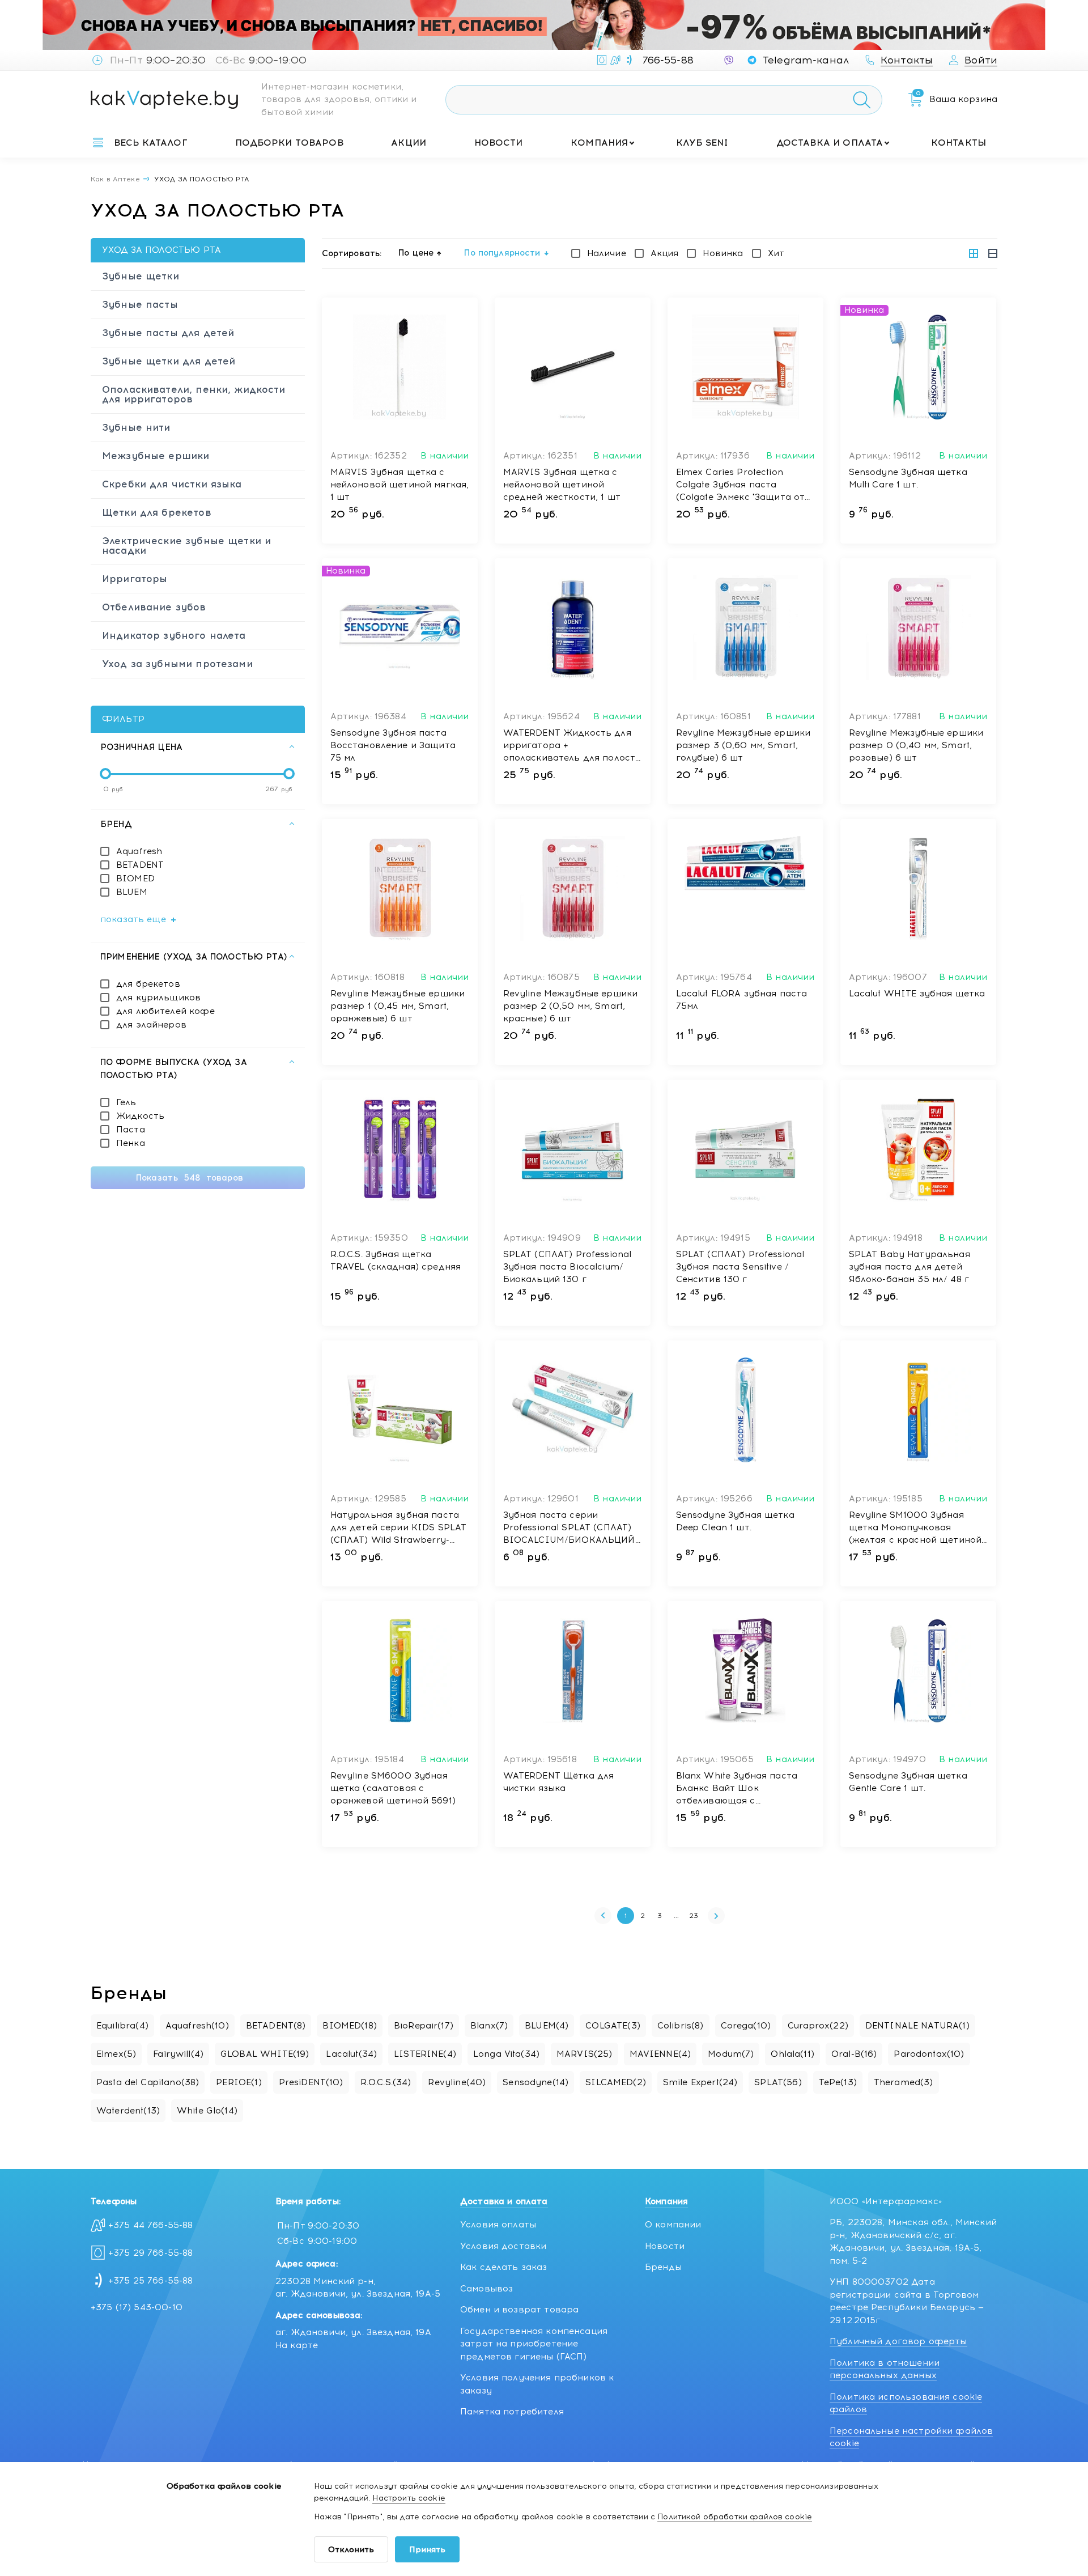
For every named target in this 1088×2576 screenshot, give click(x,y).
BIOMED (135, 879)
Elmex (116, 2054)
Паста (131, 1130)
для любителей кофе (165, 1011)
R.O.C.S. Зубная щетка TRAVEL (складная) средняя (396, 1261)
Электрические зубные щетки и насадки (186, 546)
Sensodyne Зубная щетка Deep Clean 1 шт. (735, 1521)
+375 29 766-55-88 (151, 2253)
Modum (731, 2054)
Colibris (681, 2026)
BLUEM (132, 892)
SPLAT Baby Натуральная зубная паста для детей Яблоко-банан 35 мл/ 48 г (909, 1267)
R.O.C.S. (386, 2082)
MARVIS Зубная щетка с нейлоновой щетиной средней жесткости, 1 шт (562, 485)
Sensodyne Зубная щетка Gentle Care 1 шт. (908, 1782)
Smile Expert (700, 2082)
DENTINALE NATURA (917, 2026)
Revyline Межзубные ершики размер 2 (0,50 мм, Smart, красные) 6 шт (571, 1006)
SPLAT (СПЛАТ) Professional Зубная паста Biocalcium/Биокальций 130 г (568, 1267)
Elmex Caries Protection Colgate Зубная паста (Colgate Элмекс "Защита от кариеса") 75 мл (741, 485)
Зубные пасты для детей (168, 333)
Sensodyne (535, 2082)
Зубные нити (136, 427)
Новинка (723, 253)
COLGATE (613, 2026)
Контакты (959, 143)
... (676, 1916)
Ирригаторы (135, 579)
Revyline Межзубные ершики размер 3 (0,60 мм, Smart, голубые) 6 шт (743, 745)
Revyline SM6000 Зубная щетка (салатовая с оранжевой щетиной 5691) (393, 1788)
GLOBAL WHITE (265, 2054)
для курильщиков (158, 998)
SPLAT (778, 2082)
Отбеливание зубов (154, 607)
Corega (746, 2026)
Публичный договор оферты (898, 2341)
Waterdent (128, 2111)
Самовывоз (486, 2289)
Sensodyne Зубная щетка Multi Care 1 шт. (908, 478)
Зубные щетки (141, 276)
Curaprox (818, 2026)
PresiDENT (311, 2082)
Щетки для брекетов (157, 512)
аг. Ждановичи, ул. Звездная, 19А (353, 2332)
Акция (665, 253)
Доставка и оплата (830, 143)
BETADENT (140, 865)
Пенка (131, 1143)
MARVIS (585, 2054)
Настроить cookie (409, 2498)
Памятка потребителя (512, 2412)
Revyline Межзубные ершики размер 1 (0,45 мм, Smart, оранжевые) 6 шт (398, 1006)
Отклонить (351, 2550)
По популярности (502, 253)
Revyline (457, 2082)
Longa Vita (506, 2054)
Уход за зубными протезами (177, 664)
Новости (499, 143)
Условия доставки (503, 2246)
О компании (673, 2225)
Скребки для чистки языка (172, 484)
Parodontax (929, 2054)
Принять (427, 2550)
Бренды (663, 2267)
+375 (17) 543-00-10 (137, 2307)
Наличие (607, 253)
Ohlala (792, 2054)
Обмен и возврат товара (519, 2310)
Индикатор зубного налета (174, 635)
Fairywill (178, 2054)
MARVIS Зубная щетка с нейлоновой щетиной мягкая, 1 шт (400, 485)
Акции (409, 143)
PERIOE (239, 2082)
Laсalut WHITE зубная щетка (917, 994)
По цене (416, 253)
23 (694, 1916)
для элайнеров (151, 1025)
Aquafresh (139, 851)
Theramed (904, 2082)
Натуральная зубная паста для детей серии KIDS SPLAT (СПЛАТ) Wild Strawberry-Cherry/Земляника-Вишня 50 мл (399, 1528)
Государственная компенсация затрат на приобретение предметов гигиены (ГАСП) (534, 2344)
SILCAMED (616, 2082)
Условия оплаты (498, 2225)
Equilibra (122, 2026)
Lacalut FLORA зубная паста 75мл (742, 1000)
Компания (599, 143)
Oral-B (854, 2054)
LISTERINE (425, 2054)
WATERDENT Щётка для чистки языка (559, 1782)
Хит (776, 253)
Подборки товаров (289, 143)
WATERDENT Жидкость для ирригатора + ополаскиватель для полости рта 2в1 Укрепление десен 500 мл (572, 746)
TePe (838, 2082)
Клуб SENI (702, 143)
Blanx (489, 2026)
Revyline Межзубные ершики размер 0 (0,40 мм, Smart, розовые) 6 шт (916, 745)
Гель (126, 1102)
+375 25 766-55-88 (151, 2281)
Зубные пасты (140, 304)
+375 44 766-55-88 (151, 2225)
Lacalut (351, 2054)
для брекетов (148, 984)
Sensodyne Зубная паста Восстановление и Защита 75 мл (393, 745)
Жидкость (140, 1116)
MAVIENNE (660, 2054)
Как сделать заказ (504, 2267)
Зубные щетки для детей (169, 361)
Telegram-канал (806, 60)
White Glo (207, 2111)
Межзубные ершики (156, 456)
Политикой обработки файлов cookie (735, 2517)
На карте (297, 2345)
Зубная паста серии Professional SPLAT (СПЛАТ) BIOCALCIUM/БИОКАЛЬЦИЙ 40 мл (569, 1528)
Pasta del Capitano (148, 2082)
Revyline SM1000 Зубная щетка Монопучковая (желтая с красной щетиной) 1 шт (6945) (917, 1528)
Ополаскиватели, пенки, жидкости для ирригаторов (194, 394)
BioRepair (424, 2026)
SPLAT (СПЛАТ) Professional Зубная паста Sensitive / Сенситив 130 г (740, 1267)
